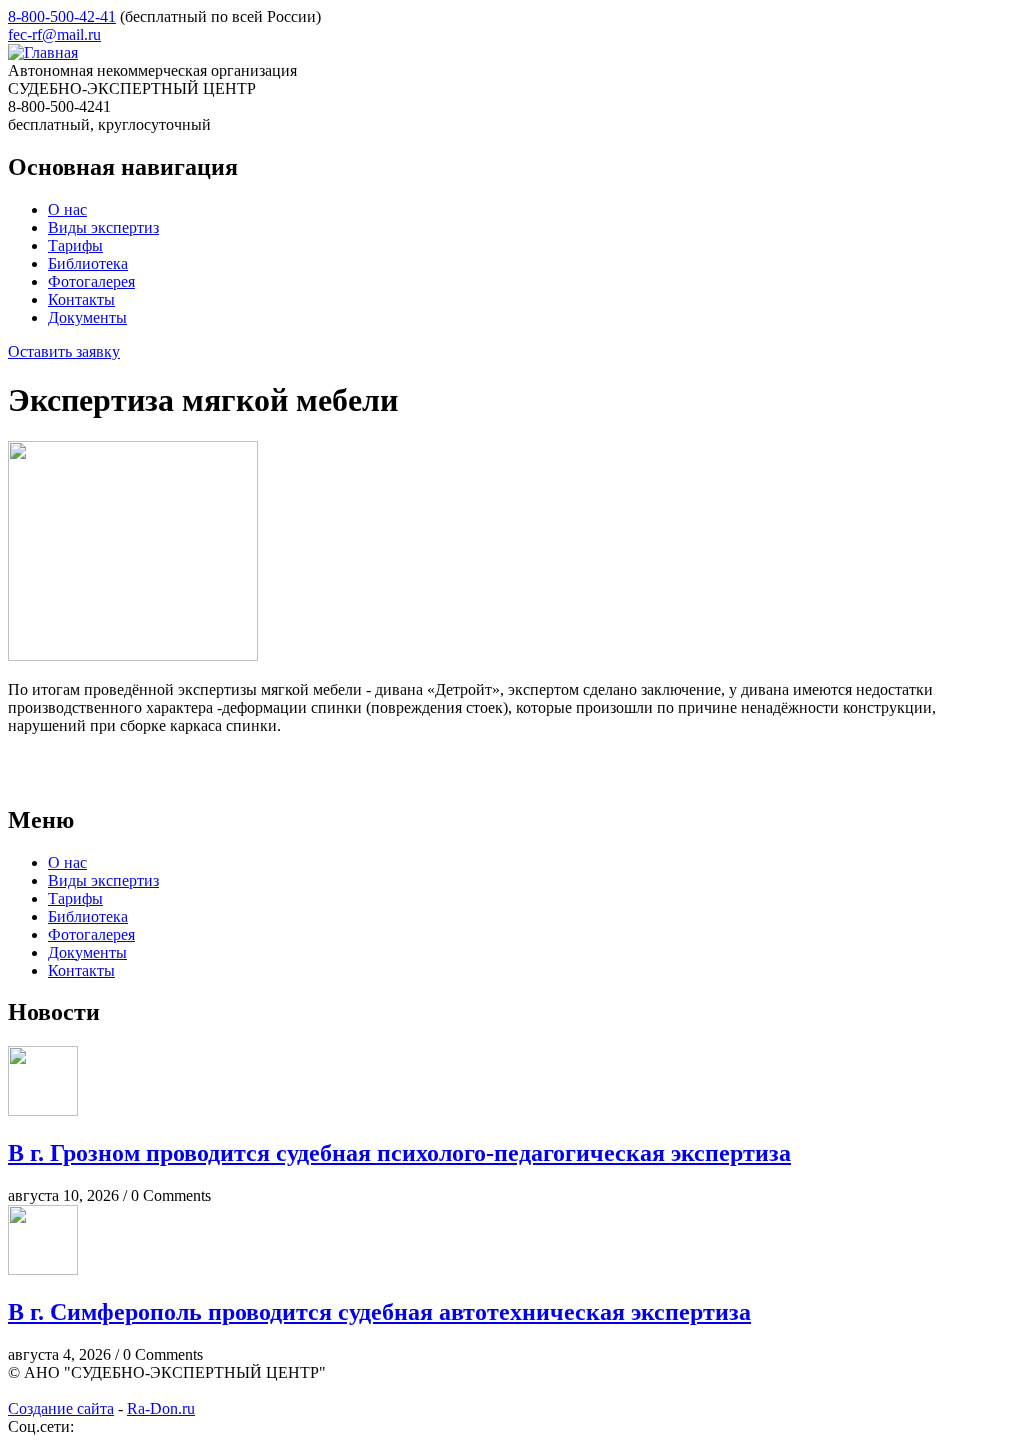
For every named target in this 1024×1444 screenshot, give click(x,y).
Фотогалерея (91, 281)
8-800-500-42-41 (62, 16)
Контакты (81, 299)
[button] (133, 655)
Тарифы (75, 245)
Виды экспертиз (103, 227)
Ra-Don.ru (161, 1408)
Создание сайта (61, 1408)
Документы (87, 317)
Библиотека (88, 263)
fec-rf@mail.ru (54, 34)
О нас (67, 209)
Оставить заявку (64, 351)
